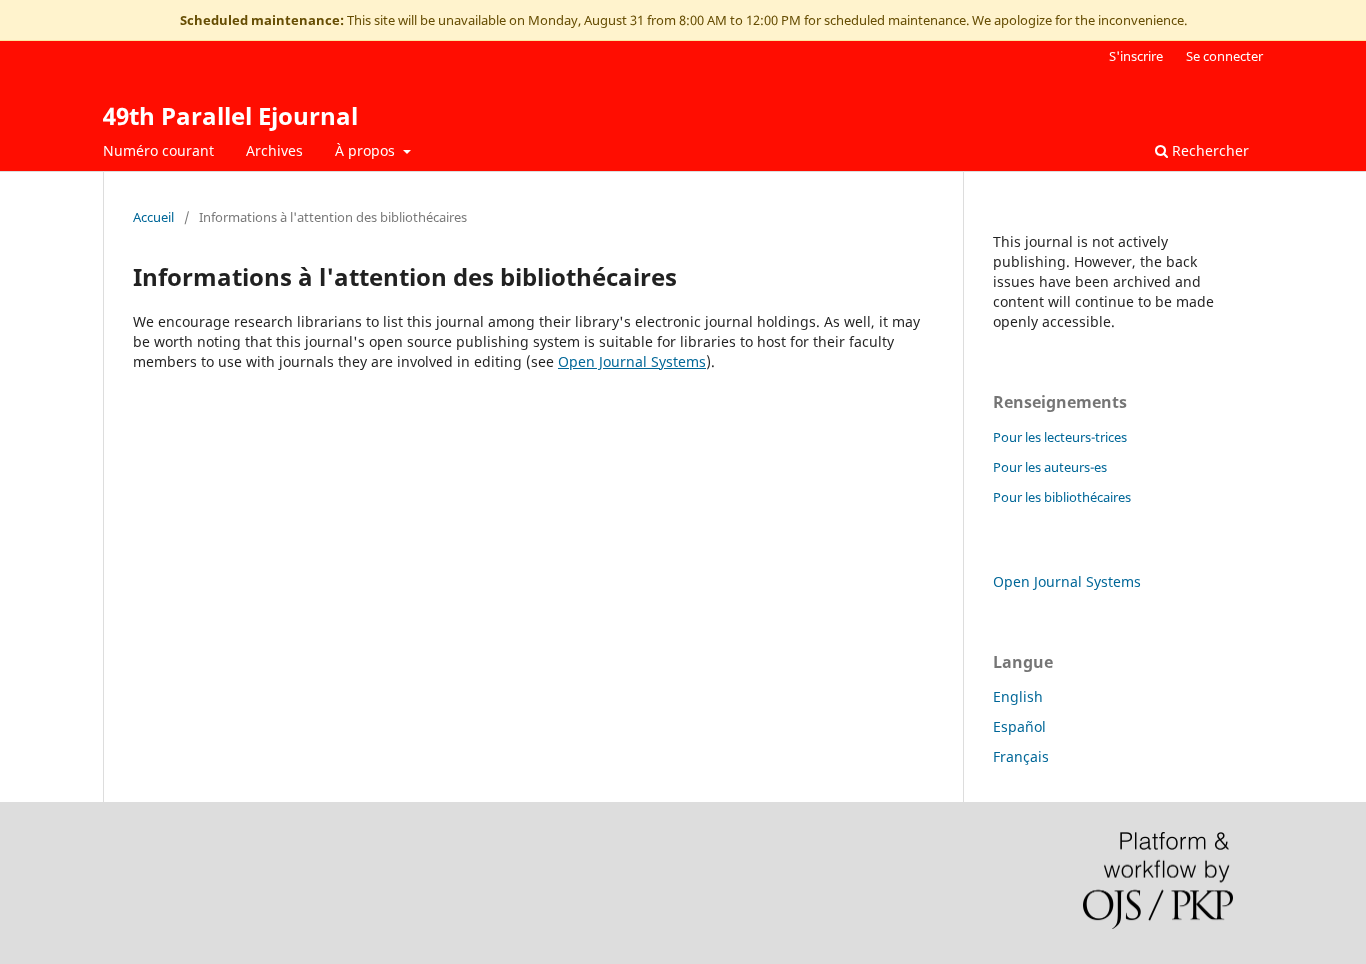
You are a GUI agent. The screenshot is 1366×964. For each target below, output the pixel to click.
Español (1019, 726)
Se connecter (1224, 56)
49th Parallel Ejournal (230, 115)
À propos (367, 150)
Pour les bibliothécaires (1062, 497)
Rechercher (1208, 150)
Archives (274, 150)
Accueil (153, 217)
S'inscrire (1136, 56)
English (1018, 696)
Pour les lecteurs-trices (1060, 437)
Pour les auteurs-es (1050, 467)
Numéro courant (158, 150)
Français (1021, 756)
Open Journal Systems (632, 361)
